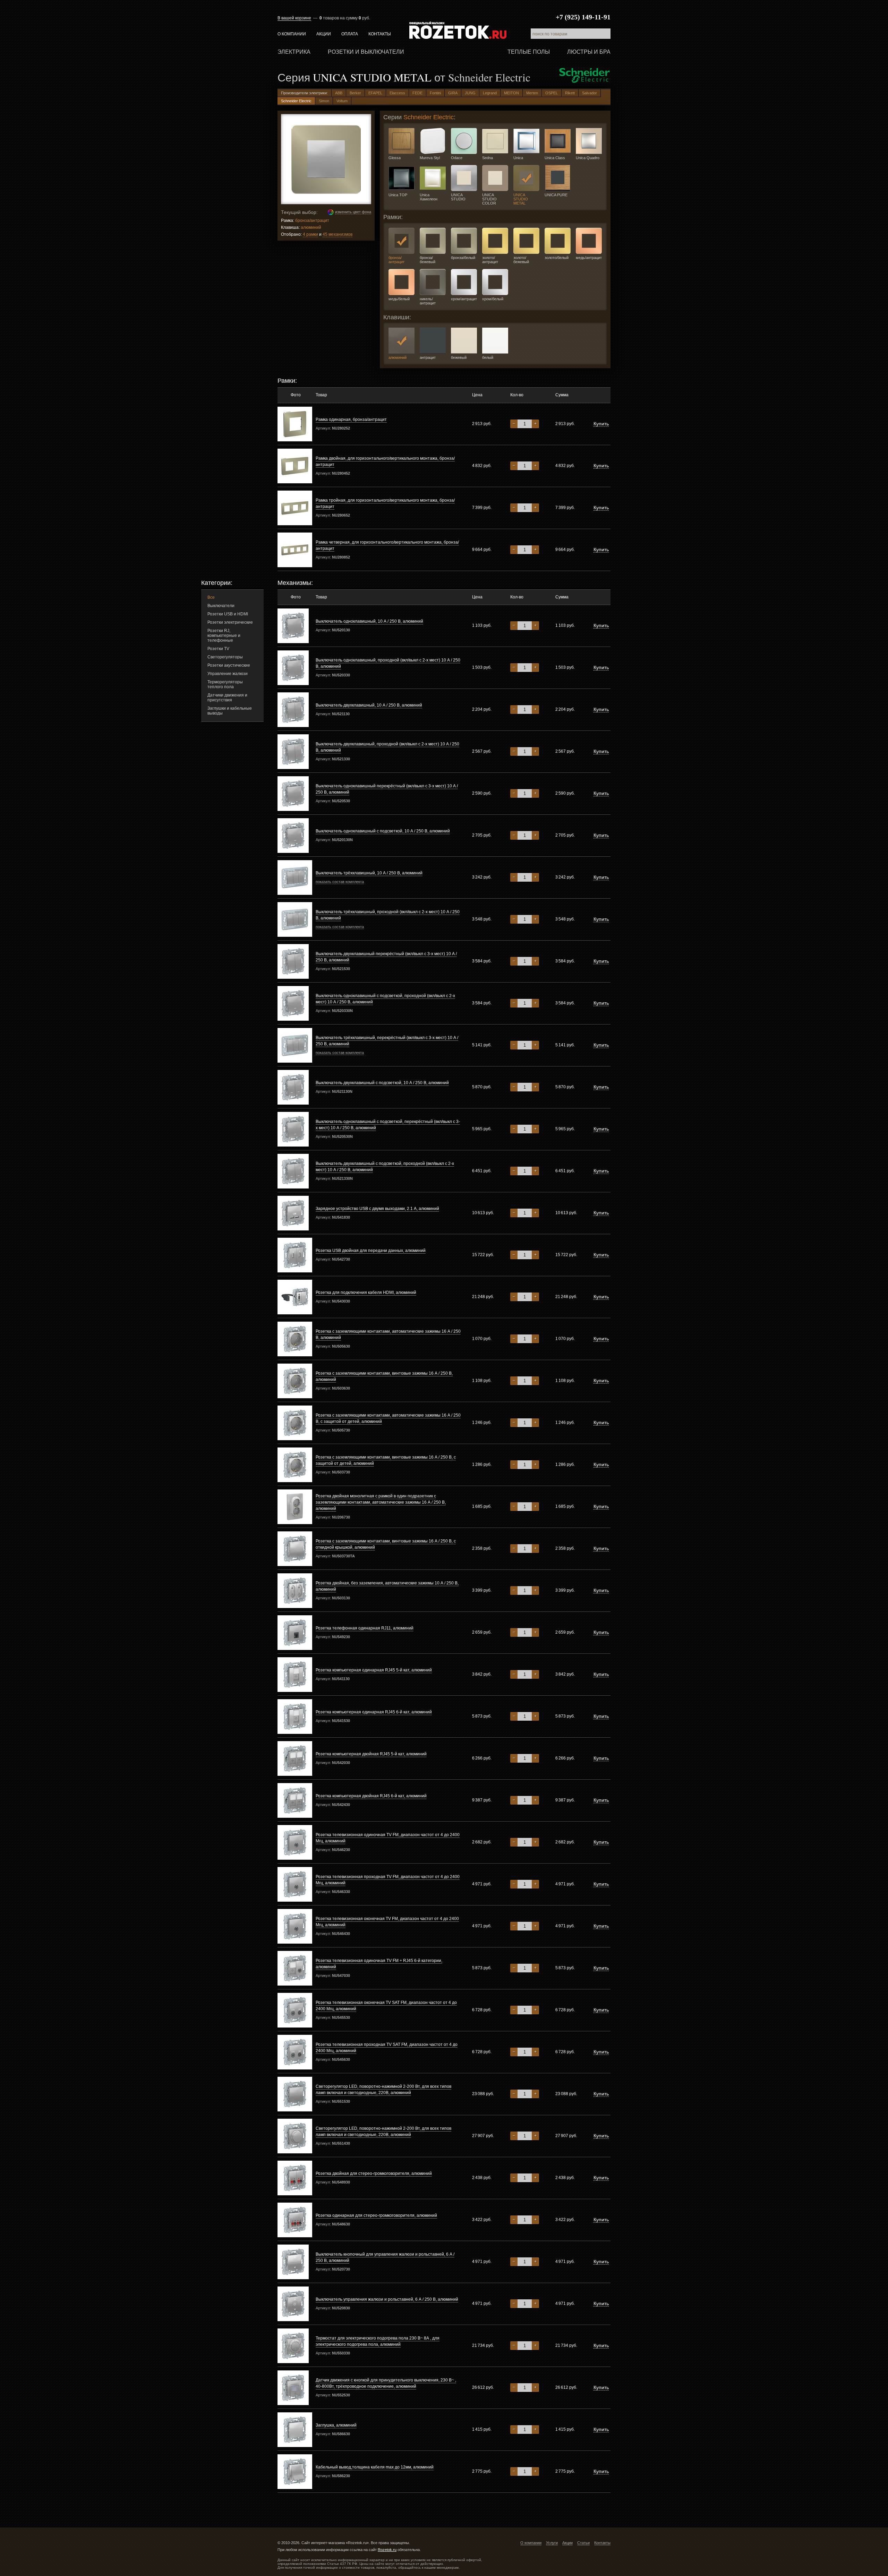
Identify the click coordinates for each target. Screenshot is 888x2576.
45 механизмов (338, 234)
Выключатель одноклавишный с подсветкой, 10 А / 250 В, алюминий (383, 831)
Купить (601, 424)
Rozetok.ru (458, 30)
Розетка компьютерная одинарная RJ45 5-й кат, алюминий (374, 1670)
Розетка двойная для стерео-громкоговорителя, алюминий (374, 2173)
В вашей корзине (294, 18)
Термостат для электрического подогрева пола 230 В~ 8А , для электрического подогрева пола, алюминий (378, 2341)
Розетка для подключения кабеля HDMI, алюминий (366, 1293)
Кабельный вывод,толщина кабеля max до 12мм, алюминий (375, 2467)
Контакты (380, 34)
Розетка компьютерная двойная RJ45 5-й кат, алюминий (371, 1754)
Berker (355, 93)
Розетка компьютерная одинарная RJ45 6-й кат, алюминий (374, 1712)
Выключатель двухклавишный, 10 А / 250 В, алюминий (369, 705)
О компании (292, 34)
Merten (532, 93)
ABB (339, 93)
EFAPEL (375, 93)
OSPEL (552, 93)
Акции (324, 34)
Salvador (590, 93)
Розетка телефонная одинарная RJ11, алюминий (365, 1628)
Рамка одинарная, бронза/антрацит (351, 420)
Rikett (570, 93)
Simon (324, 101)
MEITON (511, 93)
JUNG (470, 93)
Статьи (583, 2543)
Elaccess (397, 93)
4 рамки (310, 234)
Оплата (350, 34)
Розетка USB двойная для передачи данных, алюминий (371, 1251)
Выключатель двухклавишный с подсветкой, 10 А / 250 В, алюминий (382, 1083)
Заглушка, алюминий (336, 2425)
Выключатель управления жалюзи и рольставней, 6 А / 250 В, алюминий (387, 2299)
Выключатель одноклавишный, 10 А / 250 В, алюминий (369, 621)
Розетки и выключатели (366, 52)
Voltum (342, 101)
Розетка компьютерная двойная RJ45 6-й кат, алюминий (371, 1796)
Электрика (294, 52)
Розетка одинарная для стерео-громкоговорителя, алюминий (376, 2215)
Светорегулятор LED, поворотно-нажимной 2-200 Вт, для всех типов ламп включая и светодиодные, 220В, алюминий (383, 2090)
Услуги (552, 2543)
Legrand (490, 93)
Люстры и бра (589, 52)
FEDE (417, 93)
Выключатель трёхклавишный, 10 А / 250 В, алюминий (369, 873)
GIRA (453, 93)
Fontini (435, 93)
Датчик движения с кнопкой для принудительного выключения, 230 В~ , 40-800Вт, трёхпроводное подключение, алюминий (386, 2383)
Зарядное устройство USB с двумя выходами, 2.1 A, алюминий (377, 1209)
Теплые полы (529, 52)
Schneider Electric (296, 101)
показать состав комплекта (340, 882)
